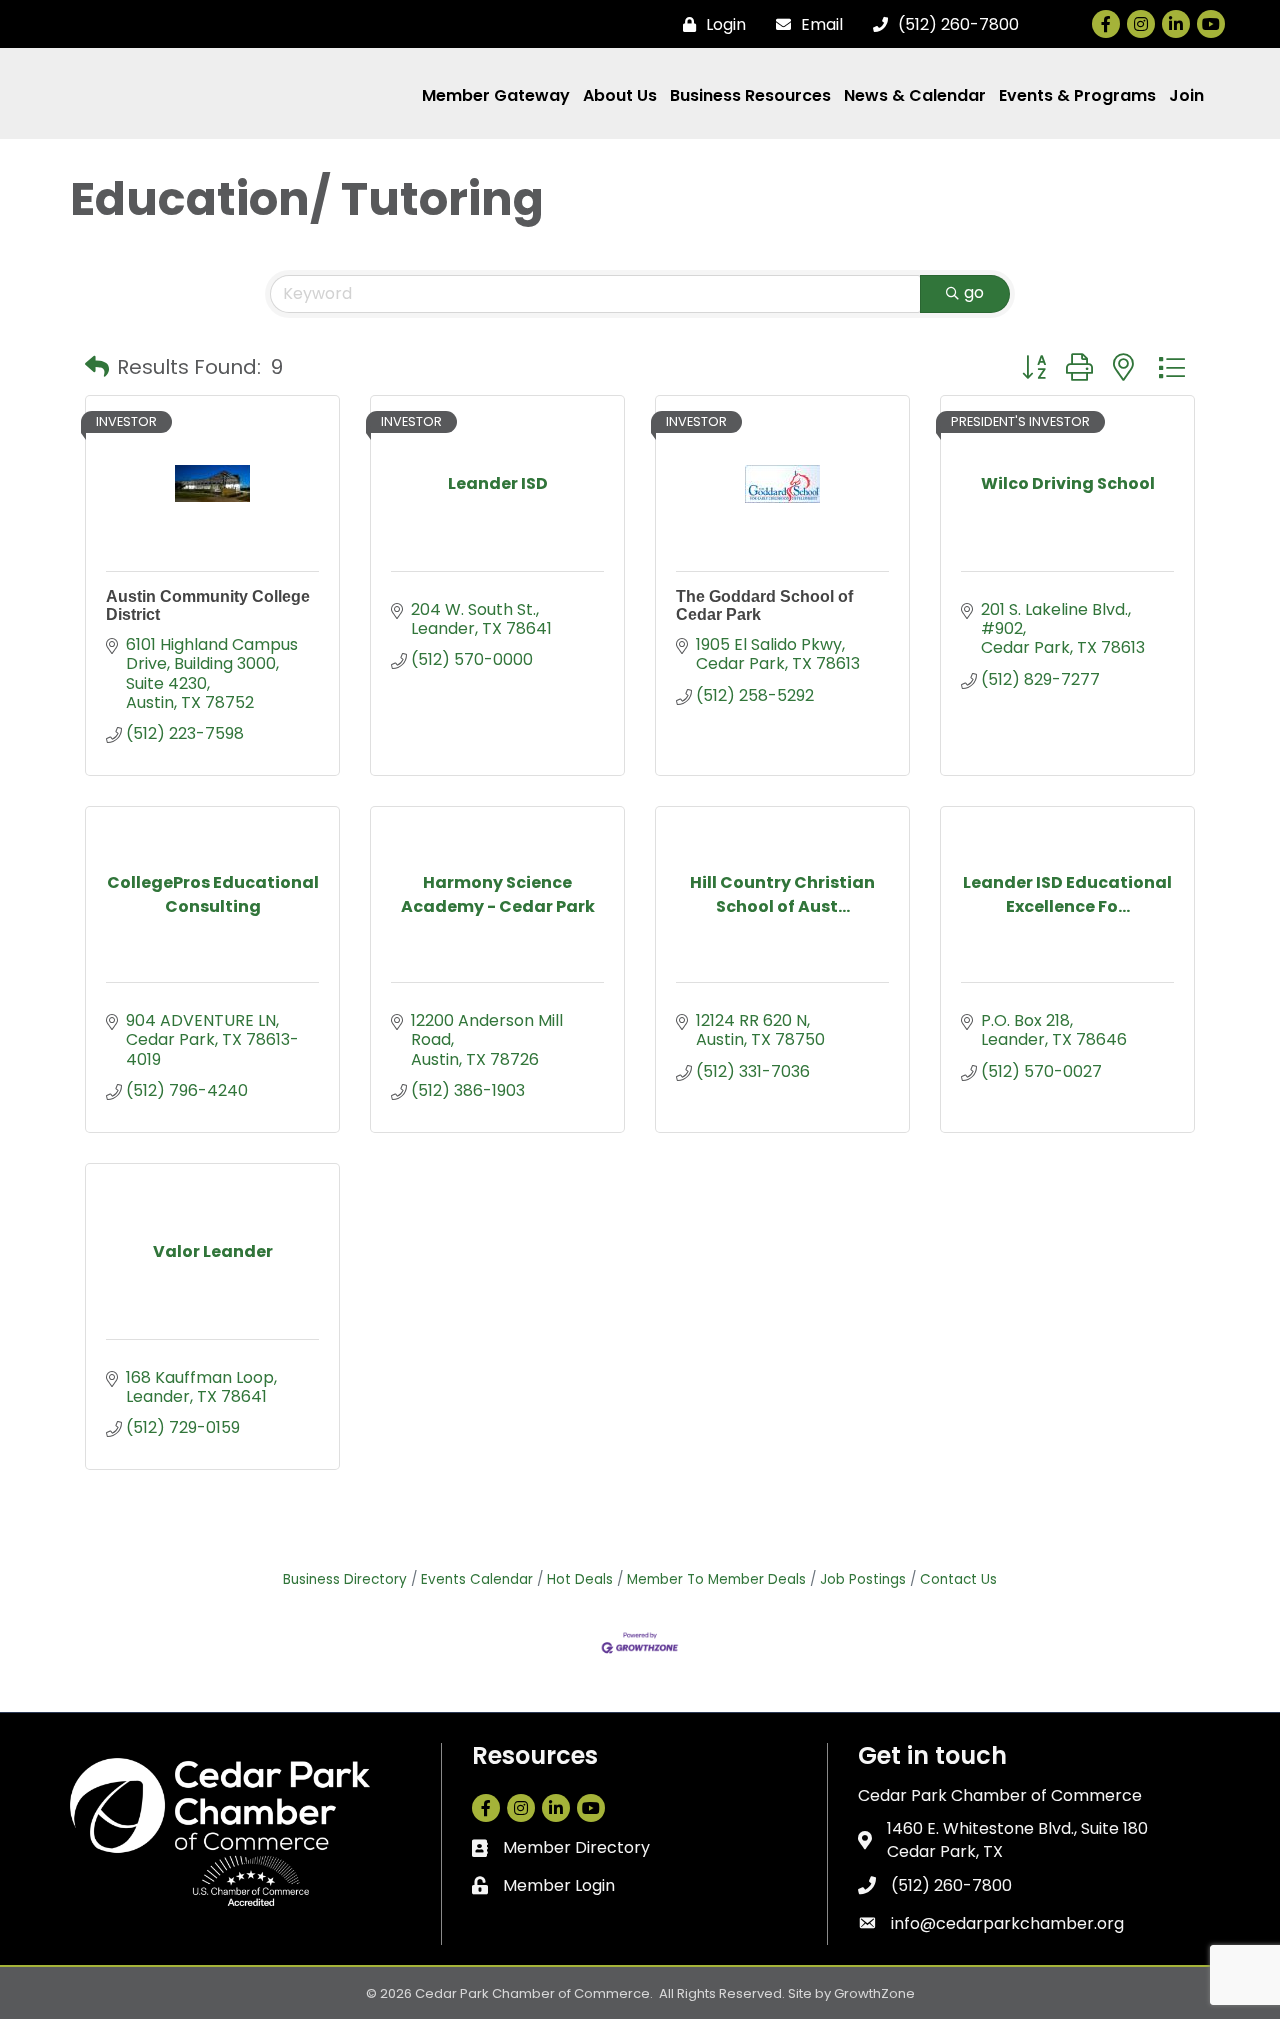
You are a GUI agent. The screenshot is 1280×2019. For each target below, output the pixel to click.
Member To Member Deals (716, 1579)
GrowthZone (874, 1993)
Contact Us (958, 1579)
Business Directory (345, 1579)
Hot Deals (580, 1579)
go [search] (974, 292)
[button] (97, 367)
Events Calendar (477, 1579)
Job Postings (863, 1579)
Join (1186, 95)
